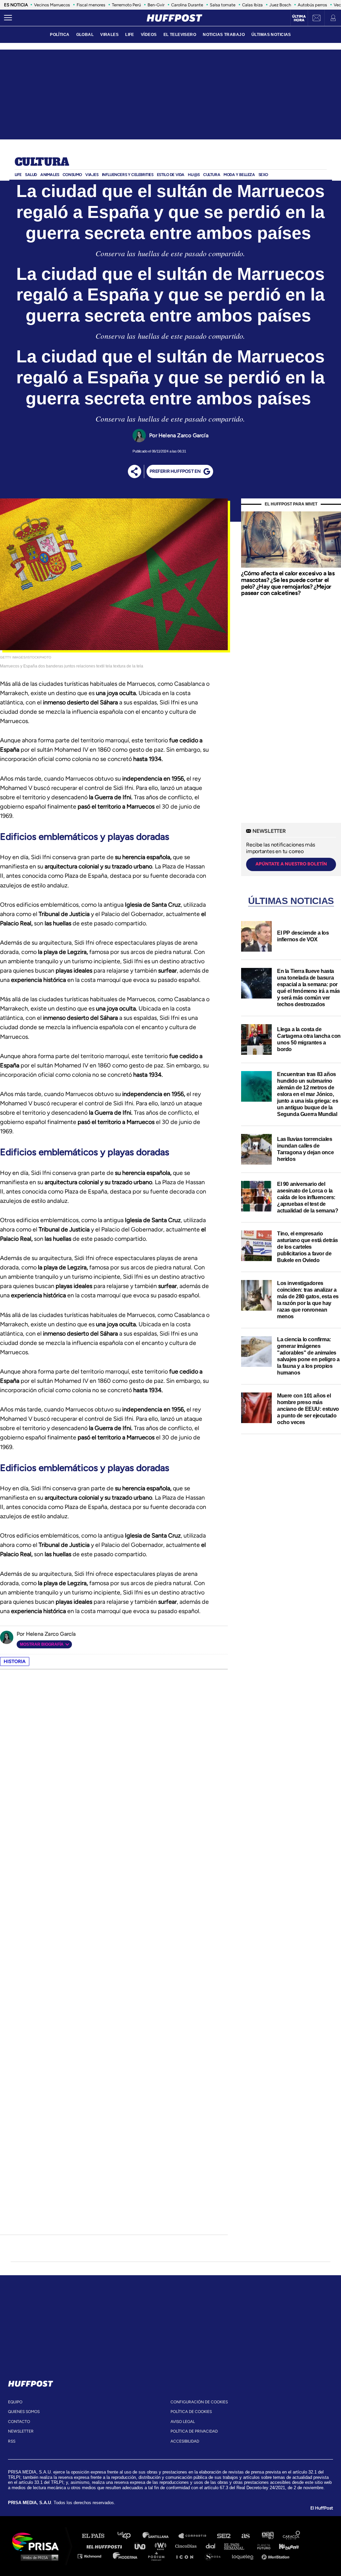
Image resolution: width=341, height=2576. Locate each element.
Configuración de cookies (199, 2402)
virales (109, 35)
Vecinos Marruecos (52, 5)
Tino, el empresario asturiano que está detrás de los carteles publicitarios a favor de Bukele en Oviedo (308, 1247)
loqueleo (244, 2556)
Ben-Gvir (156, 5)
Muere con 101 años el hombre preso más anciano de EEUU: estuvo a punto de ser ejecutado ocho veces (308, 1409)
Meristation (276, 2556)
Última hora (299, 18)
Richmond (93, 2556)
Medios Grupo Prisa (38, 2557)
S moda (215, 2556)
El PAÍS (97, 2536)
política (60, 35)
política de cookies (191, 2412)
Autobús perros (312, 5)
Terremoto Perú (126, 5)
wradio (162, 2546)
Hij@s (194, 175)
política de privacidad (194, 2431)
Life (18, 175)
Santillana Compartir (195, 2536)
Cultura (42, 162)
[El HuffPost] (174, 18)
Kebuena (286, 2546)
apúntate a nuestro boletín (291, 864)
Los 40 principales (129, 2536)
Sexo (263, 175)
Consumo (72, 175)
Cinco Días (187, 2546)
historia (15, 1661)
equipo (15, 2402)
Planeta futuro (262, 2546)
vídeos (149, 35)
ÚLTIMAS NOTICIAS (271, 35)
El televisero (180, 35)
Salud (31, 175)
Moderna (126, 2556)
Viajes (92, 175)
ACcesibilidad (185, 2441)
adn (267, 2536)
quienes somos (24, 2412)
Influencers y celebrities (128, 175)
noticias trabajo (224, 35)
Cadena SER (224, 2536)
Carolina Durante (187, 5)
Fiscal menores (91, 5)
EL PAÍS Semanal (237, 2546)
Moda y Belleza (239, 175)
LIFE (130, 35)
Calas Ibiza (252, 5)
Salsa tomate (223, 5)
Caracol (292, 2536)
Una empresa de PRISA (38, 2541)
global (85, 35)
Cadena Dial (213, 2546)
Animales (50, 175)
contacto (19, 2422)
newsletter (21, 2431)
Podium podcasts (159, 2556)
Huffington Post (106, 2546)
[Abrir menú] (8, 18)
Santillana (160, 2536)
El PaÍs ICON (187, 2556)
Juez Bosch (280, 5)
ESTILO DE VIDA (171, 175)
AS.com (245, 2536)
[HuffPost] (31, 2382)
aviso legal (183, 2422)
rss (12, 2441)
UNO (143, 2546)
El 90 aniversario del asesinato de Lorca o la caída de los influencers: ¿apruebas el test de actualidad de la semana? (308, 1197)
